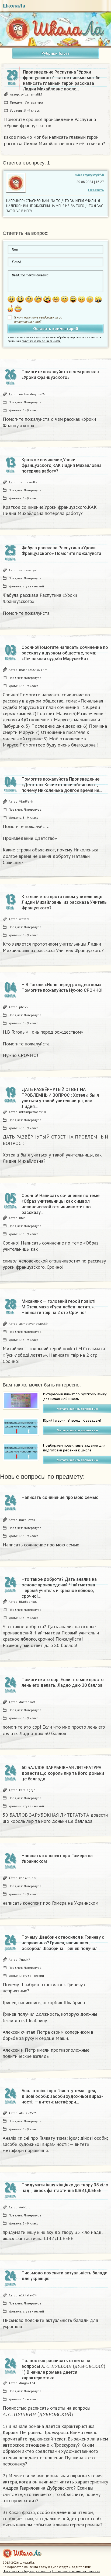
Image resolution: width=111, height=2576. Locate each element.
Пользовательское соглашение (76, 2571)
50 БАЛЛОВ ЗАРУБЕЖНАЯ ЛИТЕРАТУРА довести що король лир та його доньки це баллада (63, 1773)
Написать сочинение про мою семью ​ (61, 1497)
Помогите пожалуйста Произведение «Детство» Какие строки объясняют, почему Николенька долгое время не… (62, 785)
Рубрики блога (55, 53)
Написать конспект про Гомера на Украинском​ (57, 1858)
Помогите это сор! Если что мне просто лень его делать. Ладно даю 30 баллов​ (63, 1682)
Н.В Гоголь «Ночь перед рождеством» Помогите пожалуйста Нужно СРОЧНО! (62, 987)
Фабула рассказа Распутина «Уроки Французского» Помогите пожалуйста (61, 551)
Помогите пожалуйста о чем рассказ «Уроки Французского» (60, 375)
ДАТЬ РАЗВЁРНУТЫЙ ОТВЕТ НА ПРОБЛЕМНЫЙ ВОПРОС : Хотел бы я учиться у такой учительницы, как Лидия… (60, 1098)
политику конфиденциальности (41, 341)
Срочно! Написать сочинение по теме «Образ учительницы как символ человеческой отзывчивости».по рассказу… (60, 1204)
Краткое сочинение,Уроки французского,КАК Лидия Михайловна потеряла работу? (62, 465)
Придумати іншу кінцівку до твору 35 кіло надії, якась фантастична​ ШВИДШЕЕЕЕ (65, 2188)
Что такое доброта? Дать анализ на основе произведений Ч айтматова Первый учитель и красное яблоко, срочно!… (59, 1588)
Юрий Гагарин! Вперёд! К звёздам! (72, 1420)
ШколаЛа (14, 6)
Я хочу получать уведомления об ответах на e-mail (38, 320)
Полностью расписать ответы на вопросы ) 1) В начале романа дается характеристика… (65, 2369)
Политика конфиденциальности (27, 2571)
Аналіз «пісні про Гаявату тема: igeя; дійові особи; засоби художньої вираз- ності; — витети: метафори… (62, 2096)
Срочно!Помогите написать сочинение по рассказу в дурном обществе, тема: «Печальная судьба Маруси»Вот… (65, 653)
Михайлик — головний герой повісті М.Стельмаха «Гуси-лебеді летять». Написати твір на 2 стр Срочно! (58, 1307)
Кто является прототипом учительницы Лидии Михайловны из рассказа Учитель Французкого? (64, 902)
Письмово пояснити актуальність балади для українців (65, 2276)
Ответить (96, 190)
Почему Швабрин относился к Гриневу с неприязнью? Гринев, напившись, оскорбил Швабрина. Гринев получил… (63, 1943)
